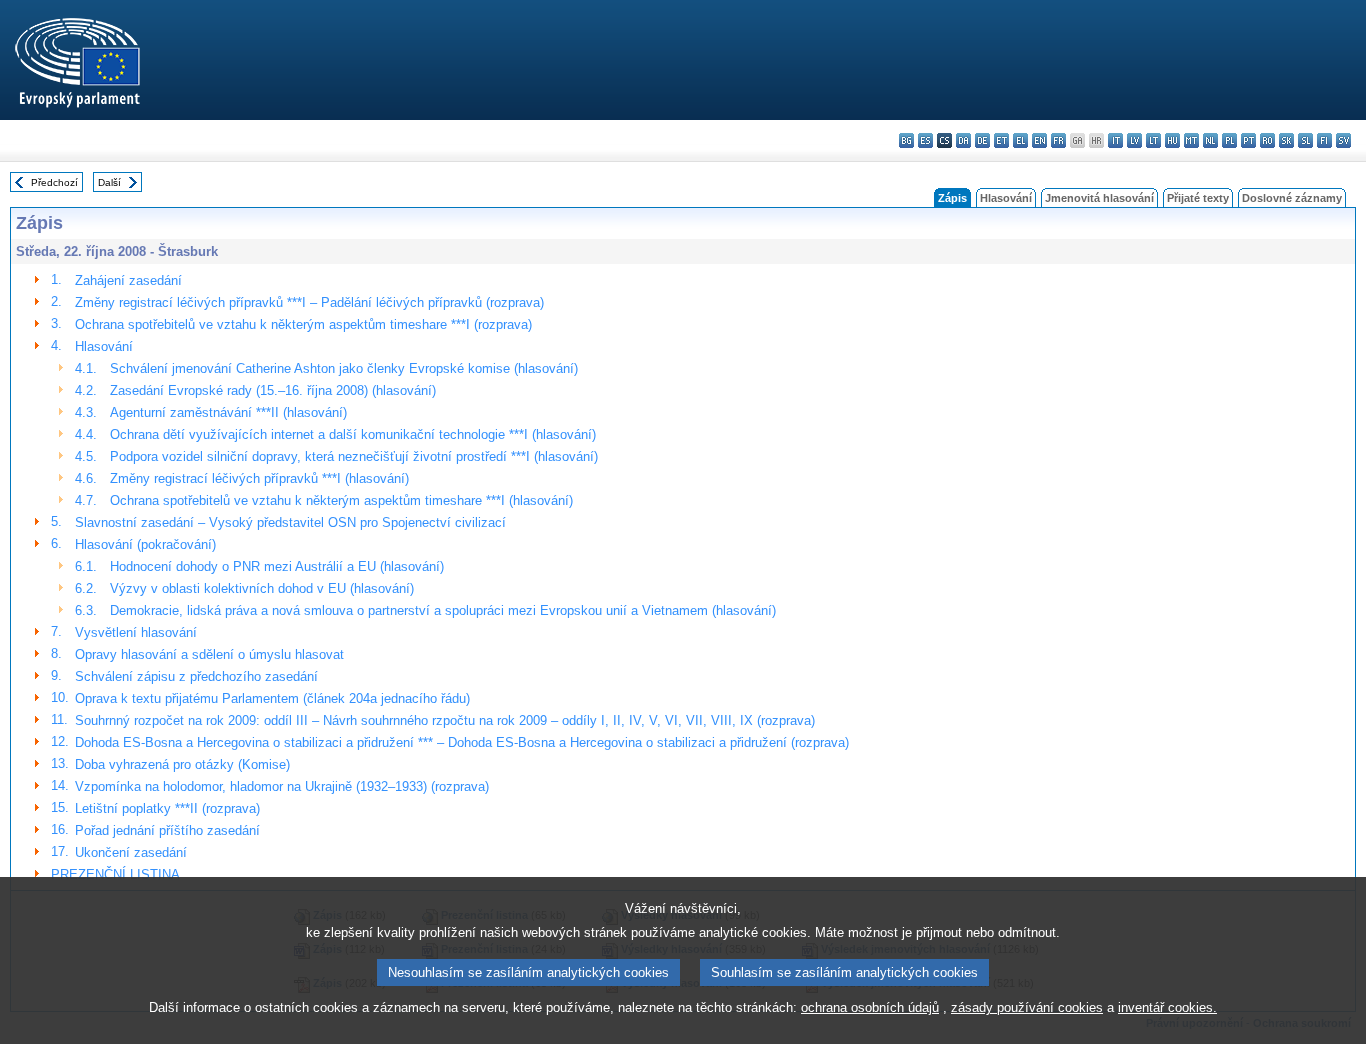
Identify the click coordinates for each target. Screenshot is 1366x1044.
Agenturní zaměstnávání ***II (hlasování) (228, 412)
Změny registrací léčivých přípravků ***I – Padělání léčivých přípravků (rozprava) (309, 302)
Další (109, 182)
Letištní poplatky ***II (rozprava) (167, 808)
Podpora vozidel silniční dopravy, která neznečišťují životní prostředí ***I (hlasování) (354, 456)
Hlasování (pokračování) (145, 544)
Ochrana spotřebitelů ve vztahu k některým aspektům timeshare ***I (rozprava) (303, 324)
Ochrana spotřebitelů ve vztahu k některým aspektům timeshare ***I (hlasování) (341, 500)
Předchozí (54, 182)
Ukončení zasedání (131, 852)
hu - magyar (1172, 140)
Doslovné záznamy (1292, 198)
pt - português (1248, 140)
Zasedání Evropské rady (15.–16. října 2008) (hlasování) (273, 390)
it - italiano (1115, 140)
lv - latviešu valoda (1134, 140)
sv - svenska (1343, 140)
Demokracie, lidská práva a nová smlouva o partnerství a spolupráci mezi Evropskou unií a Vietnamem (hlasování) (443, 610)
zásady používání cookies (1027, 1007)
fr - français (1058, 140)
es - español (925, 140)
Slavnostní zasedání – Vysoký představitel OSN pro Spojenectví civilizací (290, 522)
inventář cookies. (1167, 1007)
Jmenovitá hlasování (1099, 198)
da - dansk (963, 140)
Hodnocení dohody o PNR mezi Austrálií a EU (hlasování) (277, 566)
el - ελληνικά (1020, 140)
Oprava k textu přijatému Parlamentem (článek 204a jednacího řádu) (272, 698)
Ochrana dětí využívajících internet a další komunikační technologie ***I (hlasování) (353, 434)
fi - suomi (1324, 140)
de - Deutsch (982, 140)
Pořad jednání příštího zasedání (167, 830)
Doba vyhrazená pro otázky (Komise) (182, 764)
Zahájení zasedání (128, 280)
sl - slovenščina (1305, 140)
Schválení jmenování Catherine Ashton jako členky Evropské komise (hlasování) (344, 368)
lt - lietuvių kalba (1153, 140)
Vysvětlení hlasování (136, 632)
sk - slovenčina (1286, 140)
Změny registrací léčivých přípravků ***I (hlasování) (259, 478)
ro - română (1267, 140)
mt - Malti (1191, 140)
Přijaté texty (1198, 198)
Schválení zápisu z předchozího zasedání (196, 676)
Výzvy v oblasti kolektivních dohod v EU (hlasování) (262, 588)
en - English (1039, 140)
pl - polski (1229, 140)
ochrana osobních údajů (870, 1007)
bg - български (906, 140)
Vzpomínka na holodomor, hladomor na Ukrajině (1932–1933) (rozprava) (282, 786)
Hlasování (1006, 198)
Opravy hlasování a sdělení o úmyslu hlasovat (209, 654)
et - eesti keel (1001, 140)
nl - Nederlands (1210, 140)
